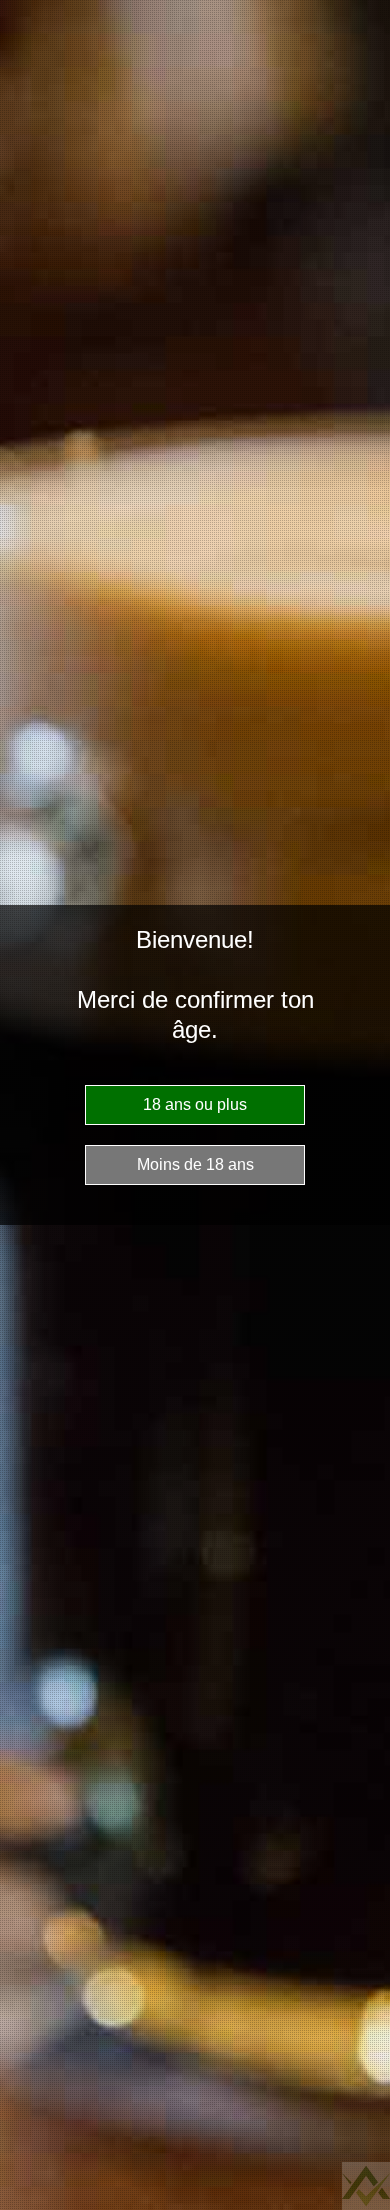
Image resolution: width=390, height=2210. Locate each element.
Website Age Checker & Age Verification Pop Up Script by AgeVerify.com (366, 2186)
